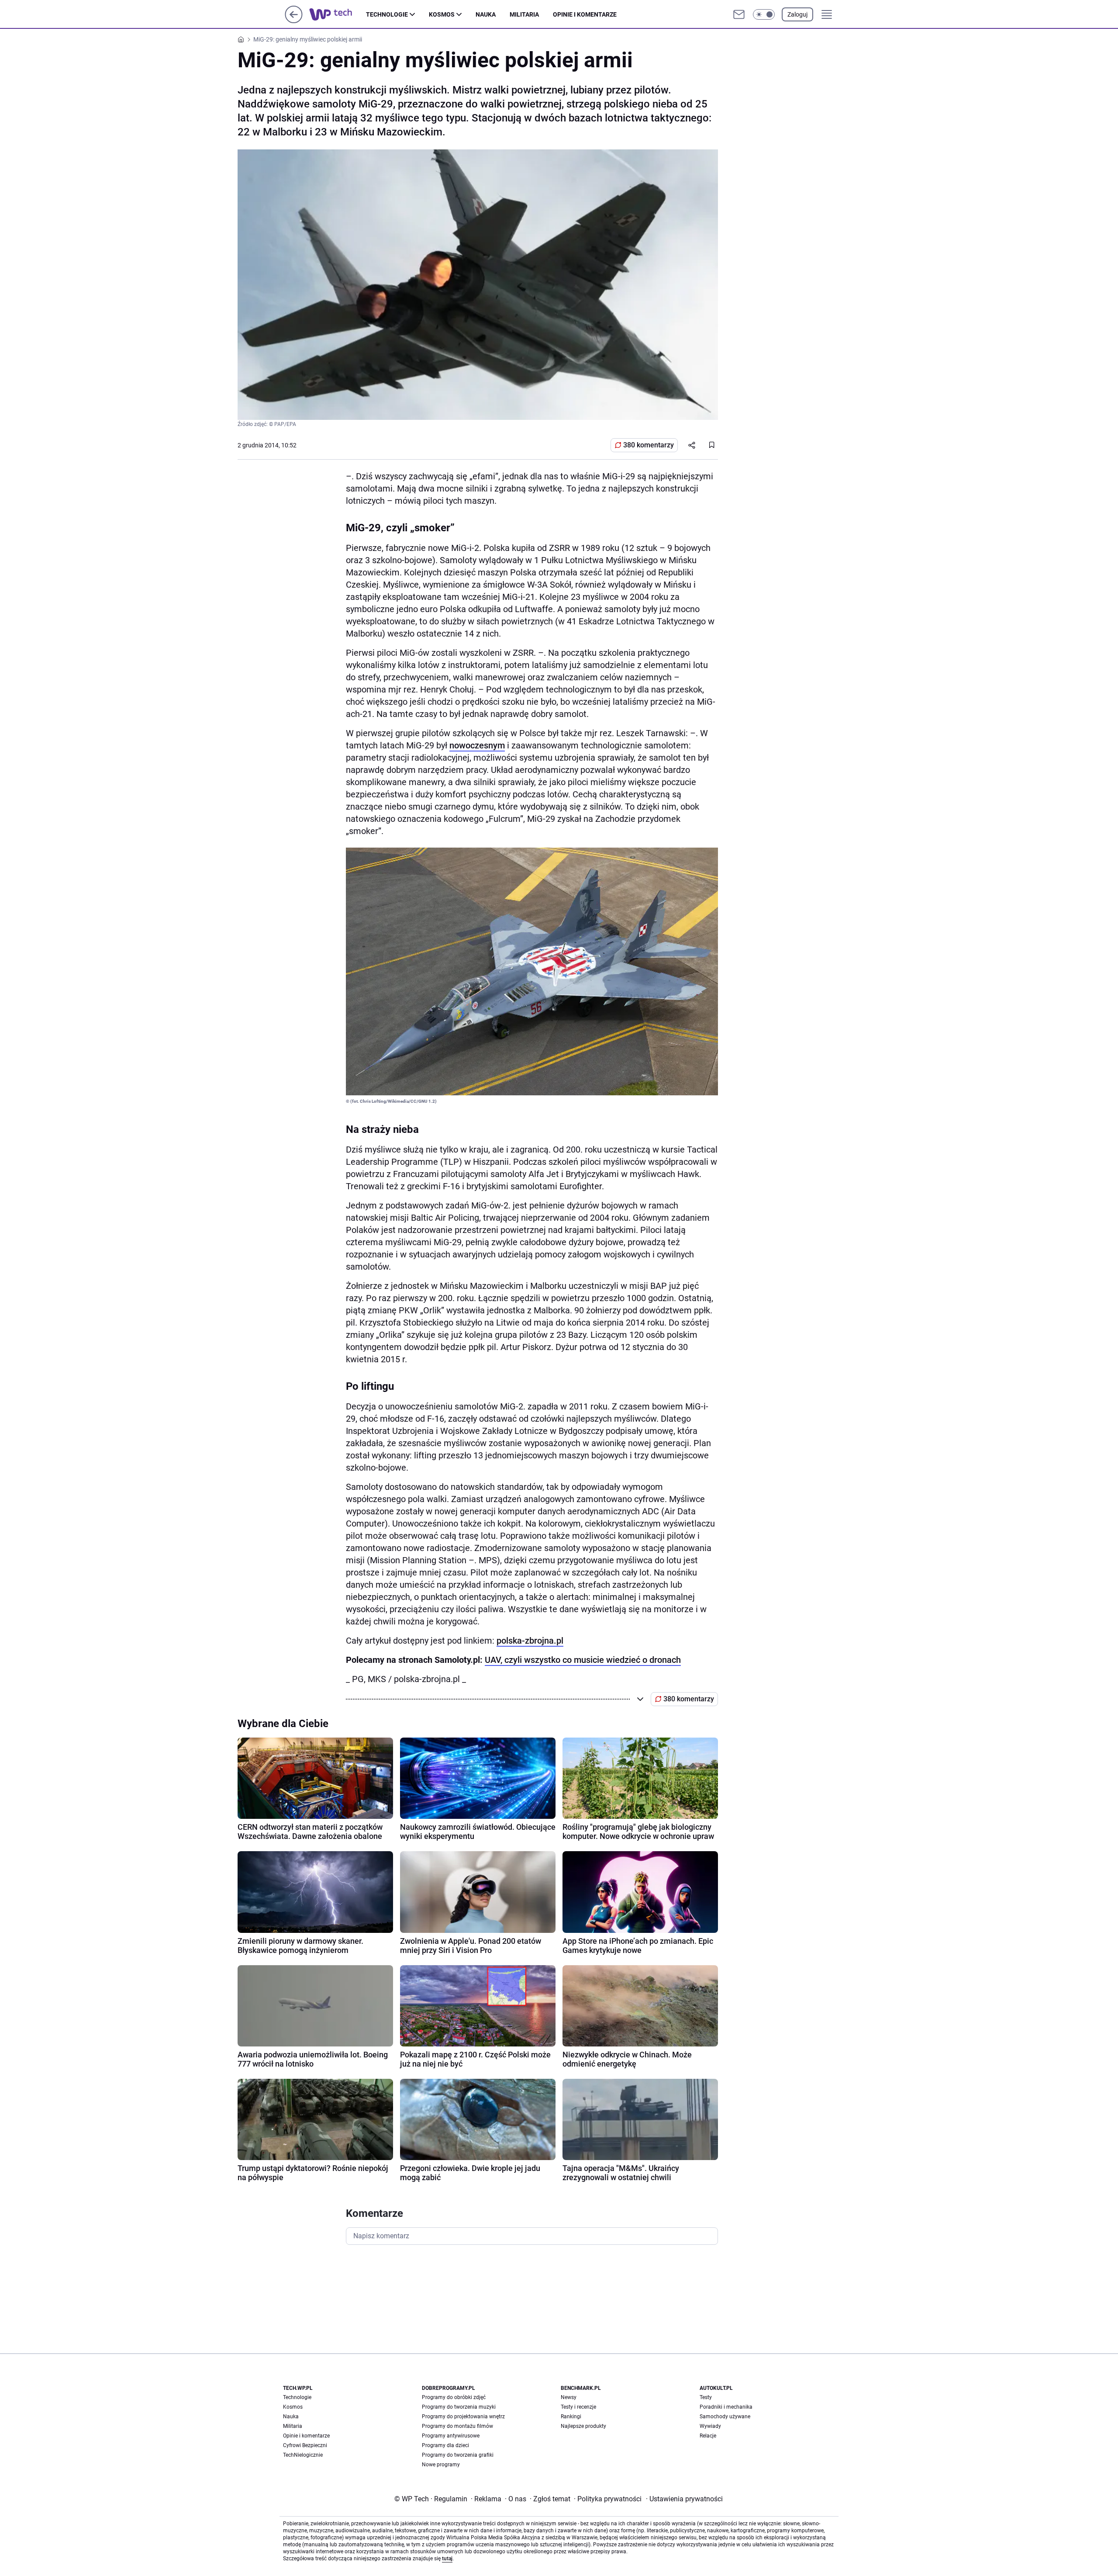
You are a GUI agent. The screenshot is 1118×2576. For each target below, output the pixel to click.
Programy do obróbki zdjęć (454, 2397)
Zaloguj (797, 14)
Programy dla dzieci (445, 2445)
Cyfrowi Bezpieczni (305, 2445)
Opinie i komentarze (585, 14)
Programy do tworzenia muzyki (459, 2407)
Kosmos (442, 14)
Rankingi (571, 2417)
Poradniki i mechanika (726, 2407)
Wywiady (710, 2426)
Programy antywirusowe (451, 2436)
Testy (706, 2397)
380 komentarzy (649, 445)
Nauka (486, 14)
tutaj (447, 2559)
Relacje (708, 2436)
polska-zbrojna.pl (530, 1641)
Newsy (569, 2397)
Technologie (387, 14)
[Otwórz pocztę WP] (739, 14)
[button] (764, 14)
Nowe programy (441, 2465)
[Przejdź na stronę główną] (294, 21)
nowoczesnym (477, 745)
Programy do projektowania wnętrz (463, 2417)
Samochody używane (725, 2417)
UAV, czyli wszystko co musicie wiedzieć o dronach (583, 1660)
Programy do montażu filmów (457, 2426)
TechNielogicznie (303, 2455)
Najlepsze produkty (583, 2426)
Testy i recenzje (578, 2407)
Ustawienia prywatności (684, 2499)
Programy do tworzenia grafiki (458, 2455)
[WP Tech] (338, 14)
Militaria (524, 14)
